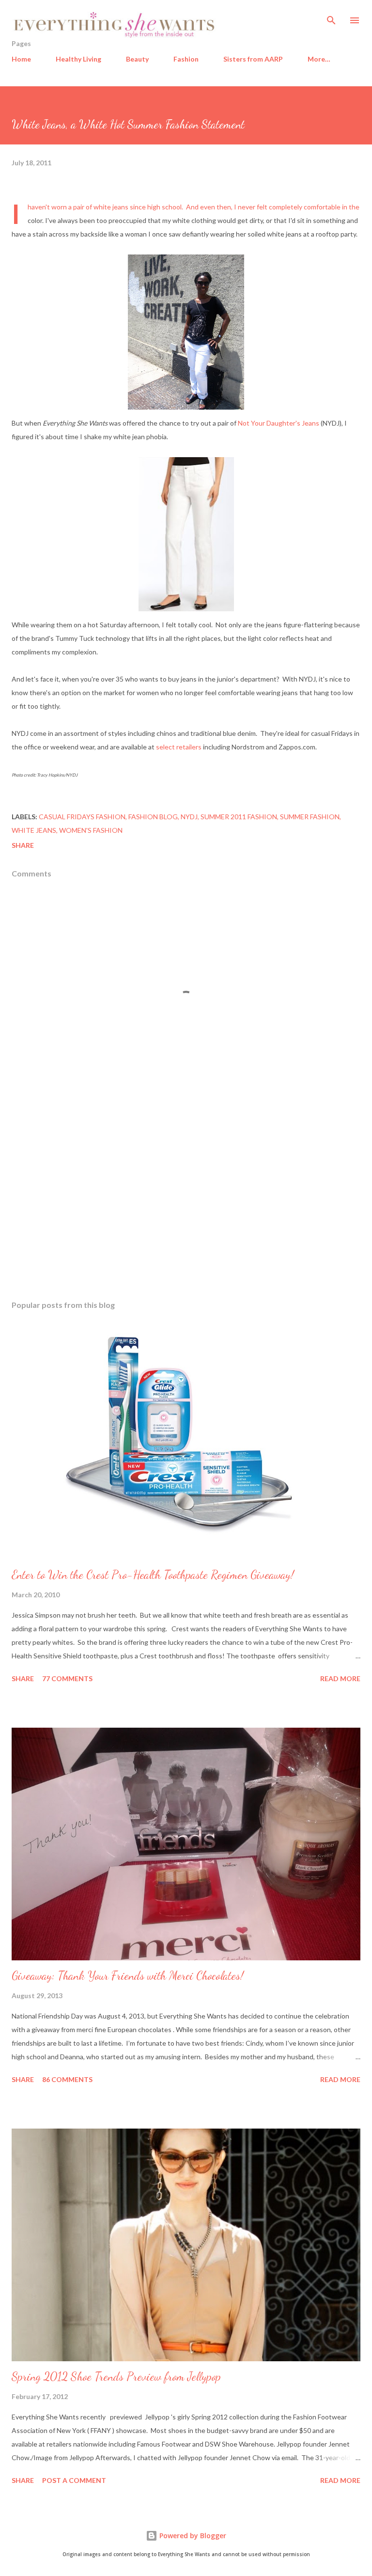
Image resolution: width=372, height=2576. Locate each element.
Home (21, 59)
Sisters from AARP (253, 59)
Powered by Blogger (192, 2536)
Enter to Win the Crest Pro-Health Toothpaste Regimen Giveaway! (153, 1575)
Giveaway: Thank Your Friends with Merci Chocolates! (128, 1976)
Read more (340, 1678)
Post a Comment (74, 2480)
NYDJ (189, 817)
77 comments (67, 1678)
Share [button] (23, 845)
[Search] (331, 17)
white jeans (34, 830)
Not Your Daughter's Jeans (279, 423)
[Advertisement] (186, 1201)
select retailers (179, 747)
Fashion (186, 59)
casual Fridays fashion (82, 817)
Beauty (137, 59)
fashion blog (153, 817)
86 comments (67, 2079)
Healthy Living (78, 59)
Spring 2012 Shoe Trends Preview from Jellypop (116, 2377)
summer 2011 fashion (239, 817)
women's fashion (91, 830)
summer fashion (310, 817)
